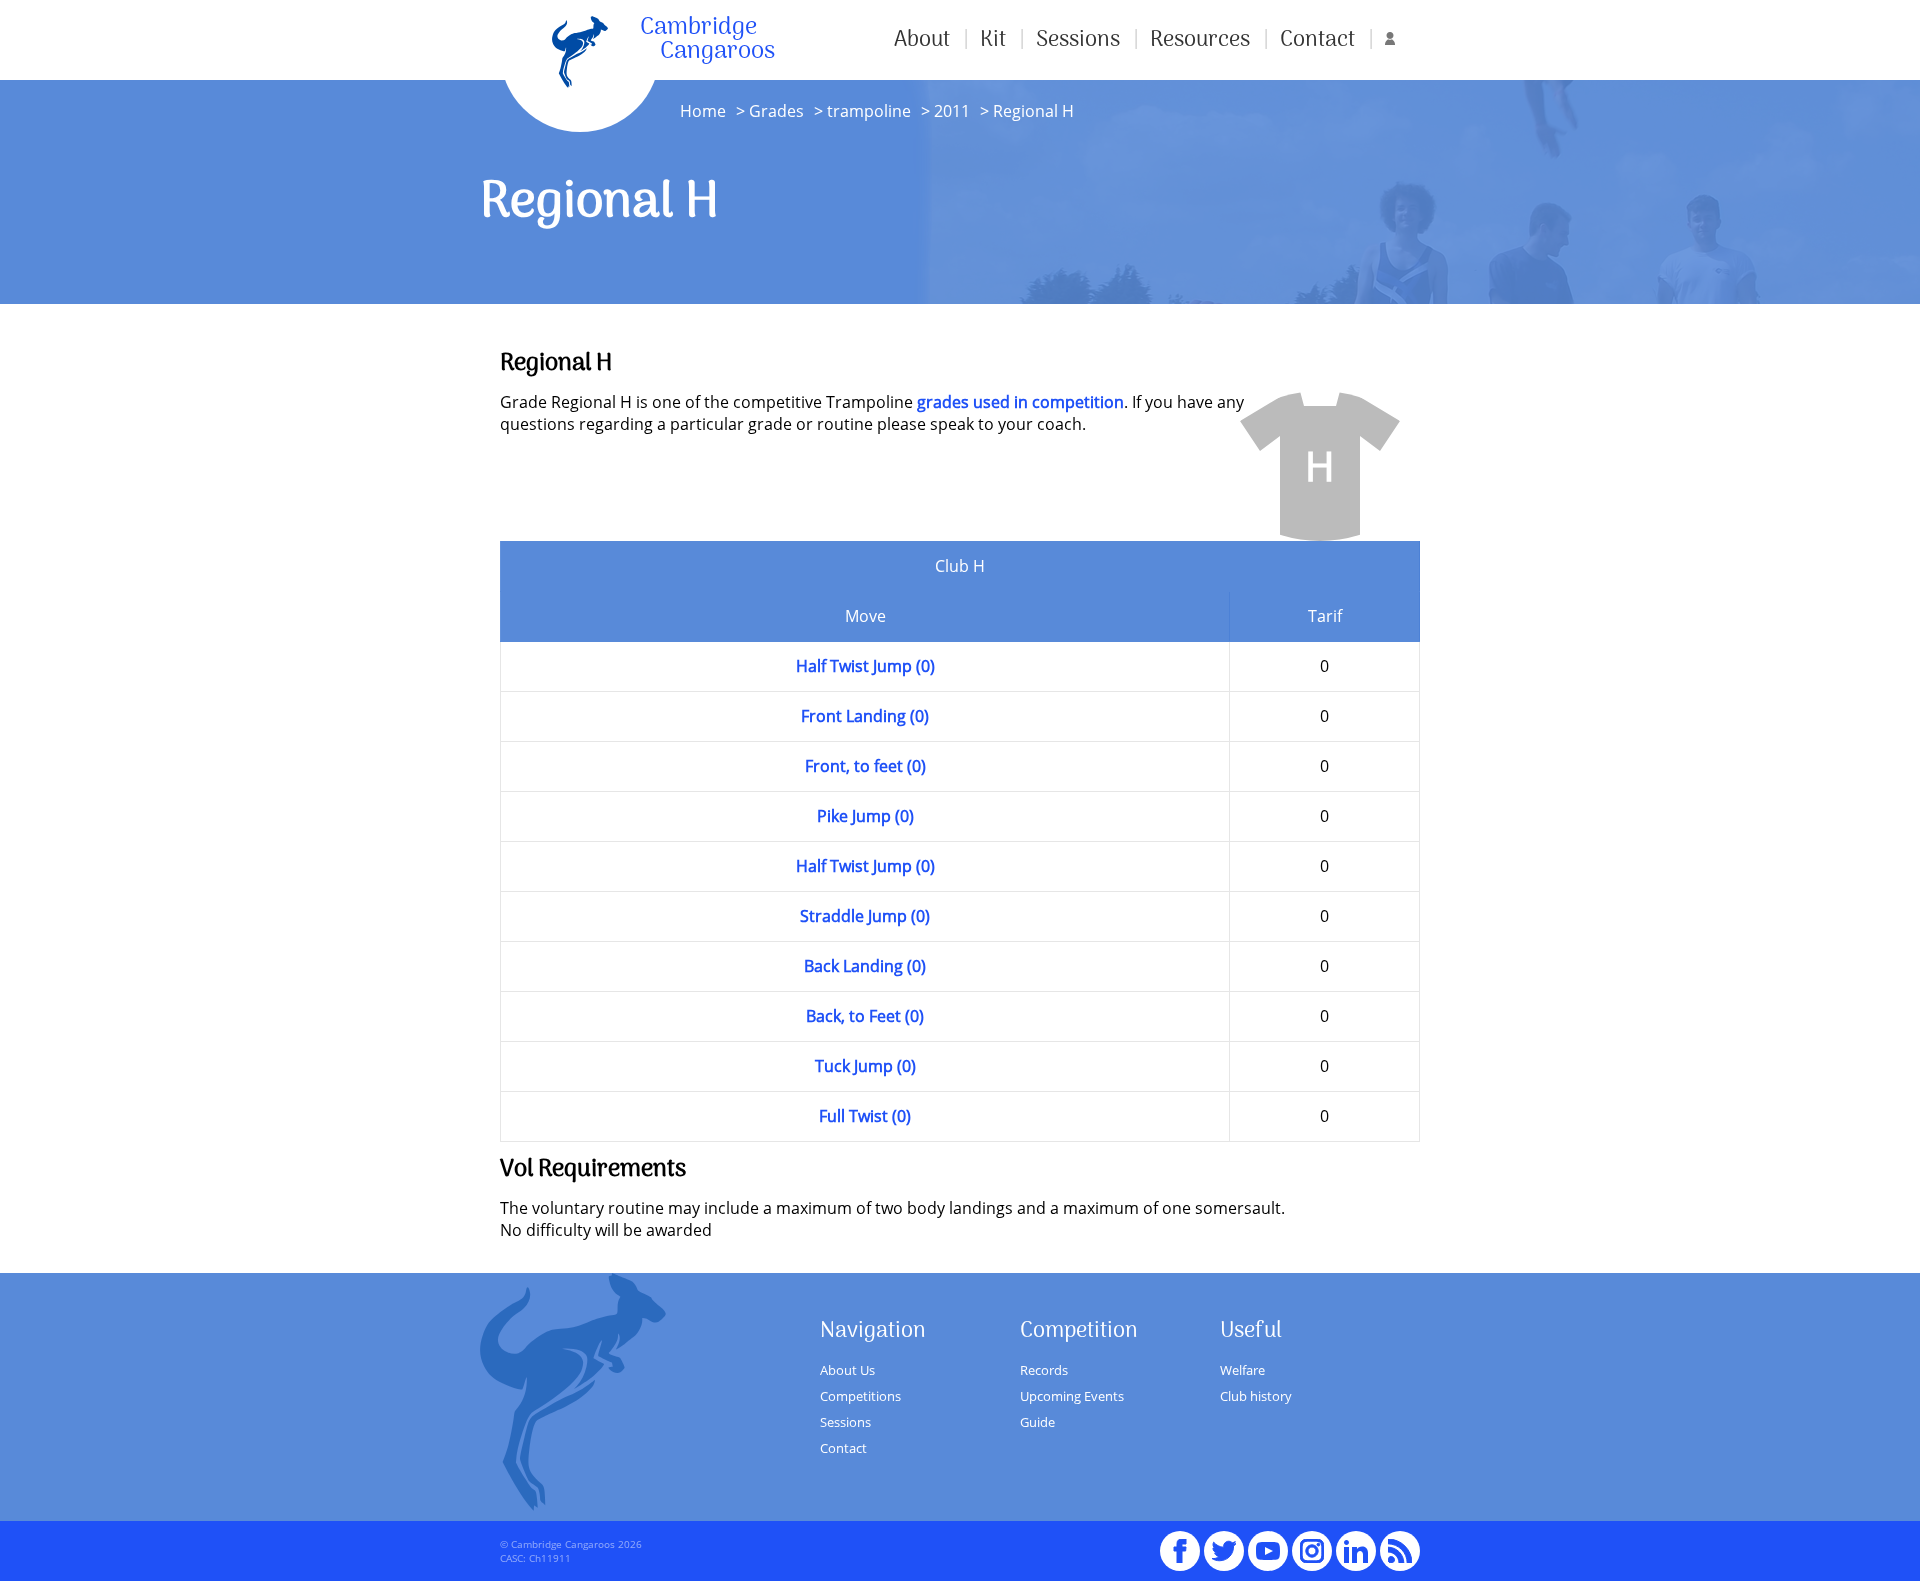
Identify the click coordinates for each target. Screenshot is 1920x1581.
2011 (950, 111)
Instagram (1312, 1542)
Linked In (1356, 1551)
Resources (1200, 40)
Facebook (1180, 1542)
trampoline (869, 111)
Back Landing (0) (865, 966)
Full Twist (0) (865, 1116)
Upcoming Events (1072, 1396)
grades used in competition (1020, 402)
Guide (1037, 1422)
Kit (993, 40)
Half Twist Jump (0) (865, 666)
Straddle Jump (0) (865, 916)
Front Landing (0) (865, 716)
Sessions (1078, 40)
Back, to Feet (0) (865, 1016)
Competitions (860, 1396)
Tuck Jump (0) (865, 1066)
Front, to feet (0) (865, 766)
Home (703, 111)
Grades (776, 111)
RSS (1400, 1542)
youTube (1268, 1542)
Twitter (1224, 1542)
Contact (1317, 40)
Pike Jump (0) (865, 816)
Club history (1256, 1396)
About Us (847, 1370)
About (922, 40)
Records (1044, 1370)
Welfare (1242, 1370)
